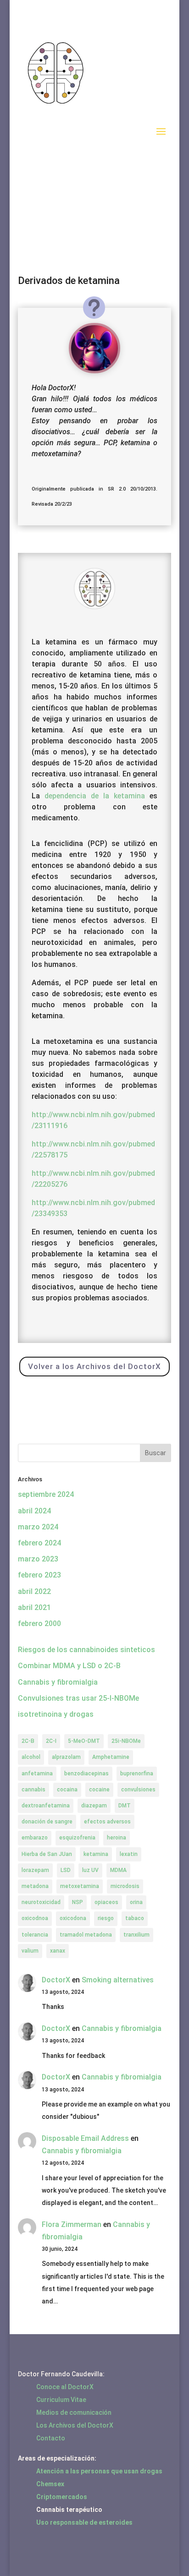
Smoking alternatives (118, 1980)
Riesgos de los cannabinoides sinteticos (86, 1650)
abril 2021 (34, 1607)
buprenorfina (137, 1774)
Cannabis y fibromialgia (58, 1682)
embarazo (35, 1838)
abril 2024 (34, 1511)
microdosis (125, 1886)
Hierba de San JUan (47, 1854)
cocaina (67, 1790)
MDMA (118, 1870)
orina (136, 1902)
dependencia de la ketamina (95, 796)
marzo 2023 (38, 1559)
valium (30, 1951)
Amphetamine (111, 1757)
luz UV (90, 1870)
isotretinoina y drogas (56, 1714)
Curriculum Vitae (61, 2400)
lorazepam (35, 1870)
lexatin (129, 1854)
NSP (78, 1902)
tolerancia (35, 1935)
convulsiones (138, 1790)
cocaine (99, 1790)
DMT (125, 1806)
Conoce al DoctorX (65, 2387)
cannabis (33, 1790)
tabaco (135, 1918)
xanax (58, 1951)
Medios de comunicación (74, 2412)
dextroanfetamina (46, 1806)
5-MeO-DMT (84, 1741)
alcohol (31, 1757)
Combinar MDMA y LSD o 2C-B (69, 1666)
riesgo (106, 1918)
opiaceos (106, 1902)
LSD (66, 1870)
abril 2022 (34, 1591)
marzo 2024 (38, 1527)
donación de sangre (47, 1822)
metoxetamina (80, 1886)
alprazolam (66, 1757)
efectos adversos (107, 1822)
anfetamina (37, 1774)
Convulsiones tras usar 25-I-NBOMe (78, 1698)
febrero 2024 (39, 1543)
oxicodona (73, 1918)
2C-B (28, 1741)
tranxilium (136, 1935)
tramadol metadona (86, 1935)
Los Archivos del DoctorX (75, 2425)
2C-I (51, 1741)
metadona (35, 1886)
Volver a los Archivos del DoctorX (94, 1366)
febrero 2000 (39, 1624)
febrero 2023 (39, 1575)
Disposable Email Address (85, 2138)
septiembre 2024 (46, 1494)
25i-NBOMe (126, 1741)
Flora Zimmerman (72, 2224)
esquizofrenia (77, 1838)
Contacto (51, 2438)
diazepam (94, 1806)
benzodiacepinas (86, 1774)
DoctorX (56, 1980)
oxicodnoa (35, 1918)
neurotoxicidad (41, 1902)
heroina (117, 1838)
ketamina (96, 1854)
